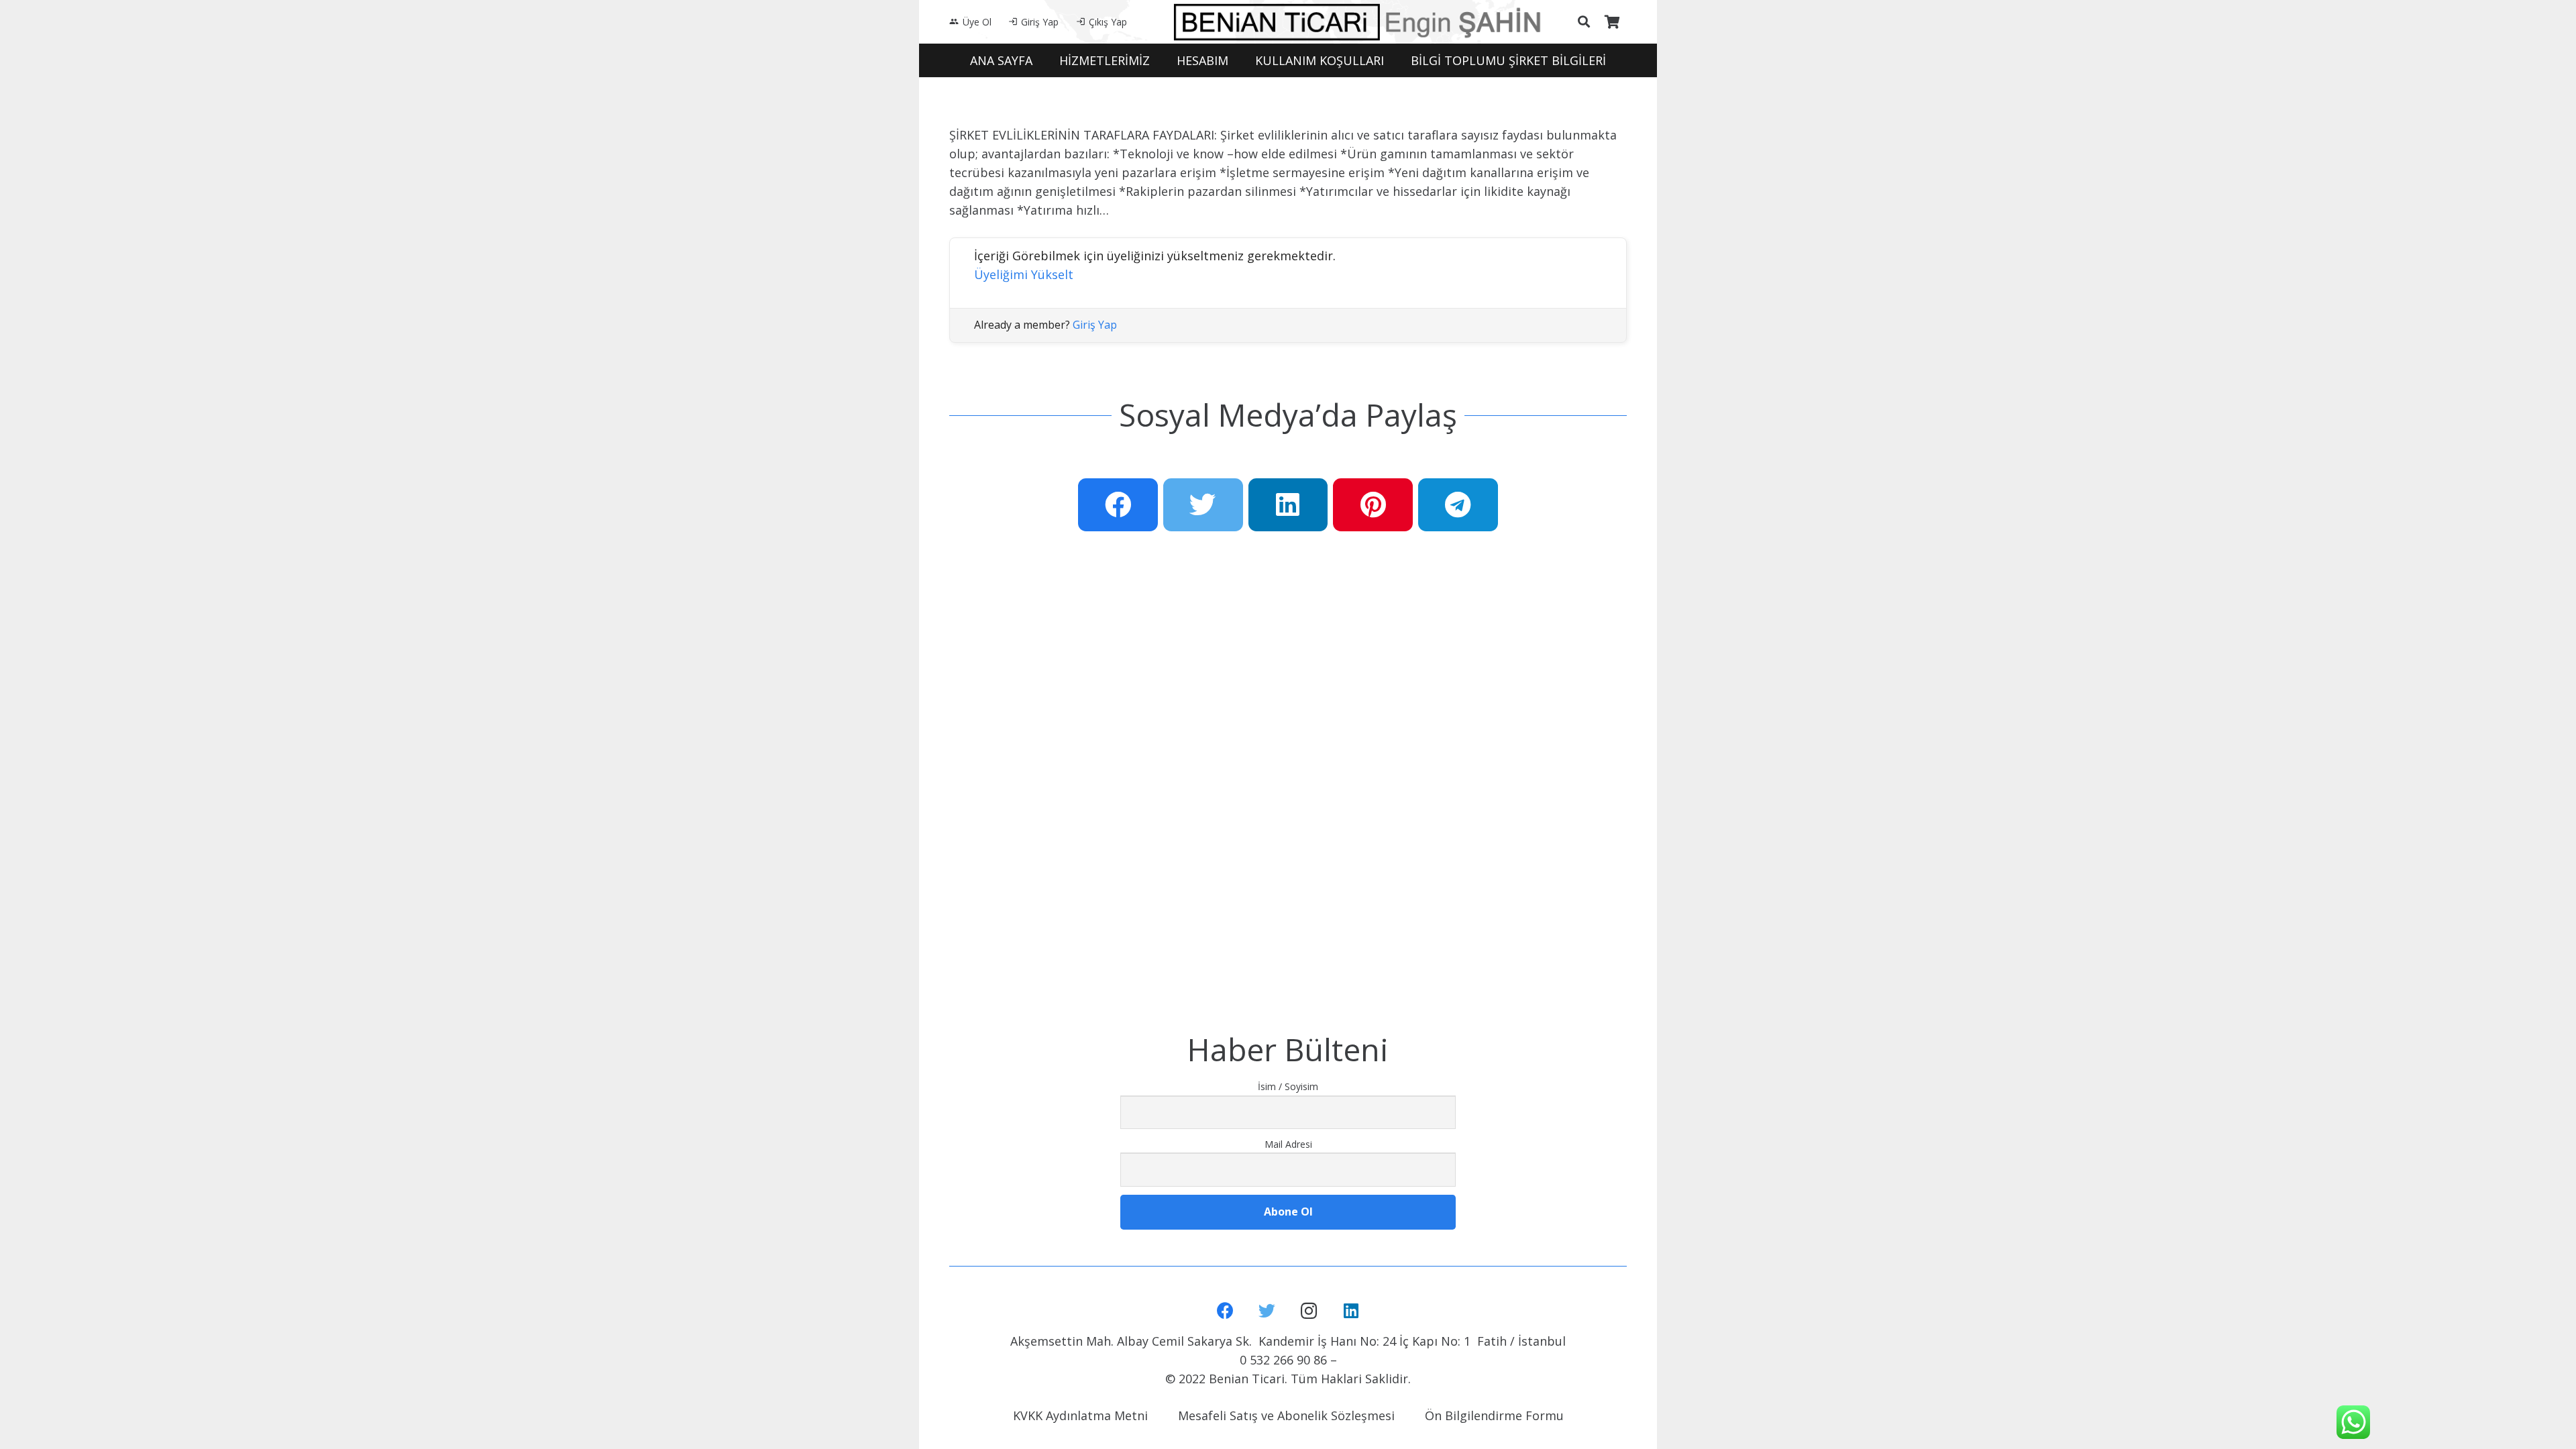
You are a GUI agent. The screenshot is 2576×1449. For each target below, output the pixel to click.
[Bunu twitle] (1203, 505)
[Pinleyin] (1373, 505)
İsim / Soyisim (1288, 1086)
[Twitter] (1268, 1311)
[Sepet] (1612, 22)
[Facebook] (1225, 1311)
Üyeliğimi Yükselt (1024, 274)
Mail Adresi (1288, 1144)
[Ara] (1584, 21)
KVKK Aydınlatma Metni (1080, 1415)
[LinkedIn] (1351, 1311)
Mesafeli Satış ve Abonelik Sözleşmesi (1286, 1415)
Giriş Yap (1095, 325)
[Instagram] (1309, 1311)
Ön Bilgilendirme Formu (1494, 1415)
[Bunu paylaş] (1118, 505)
